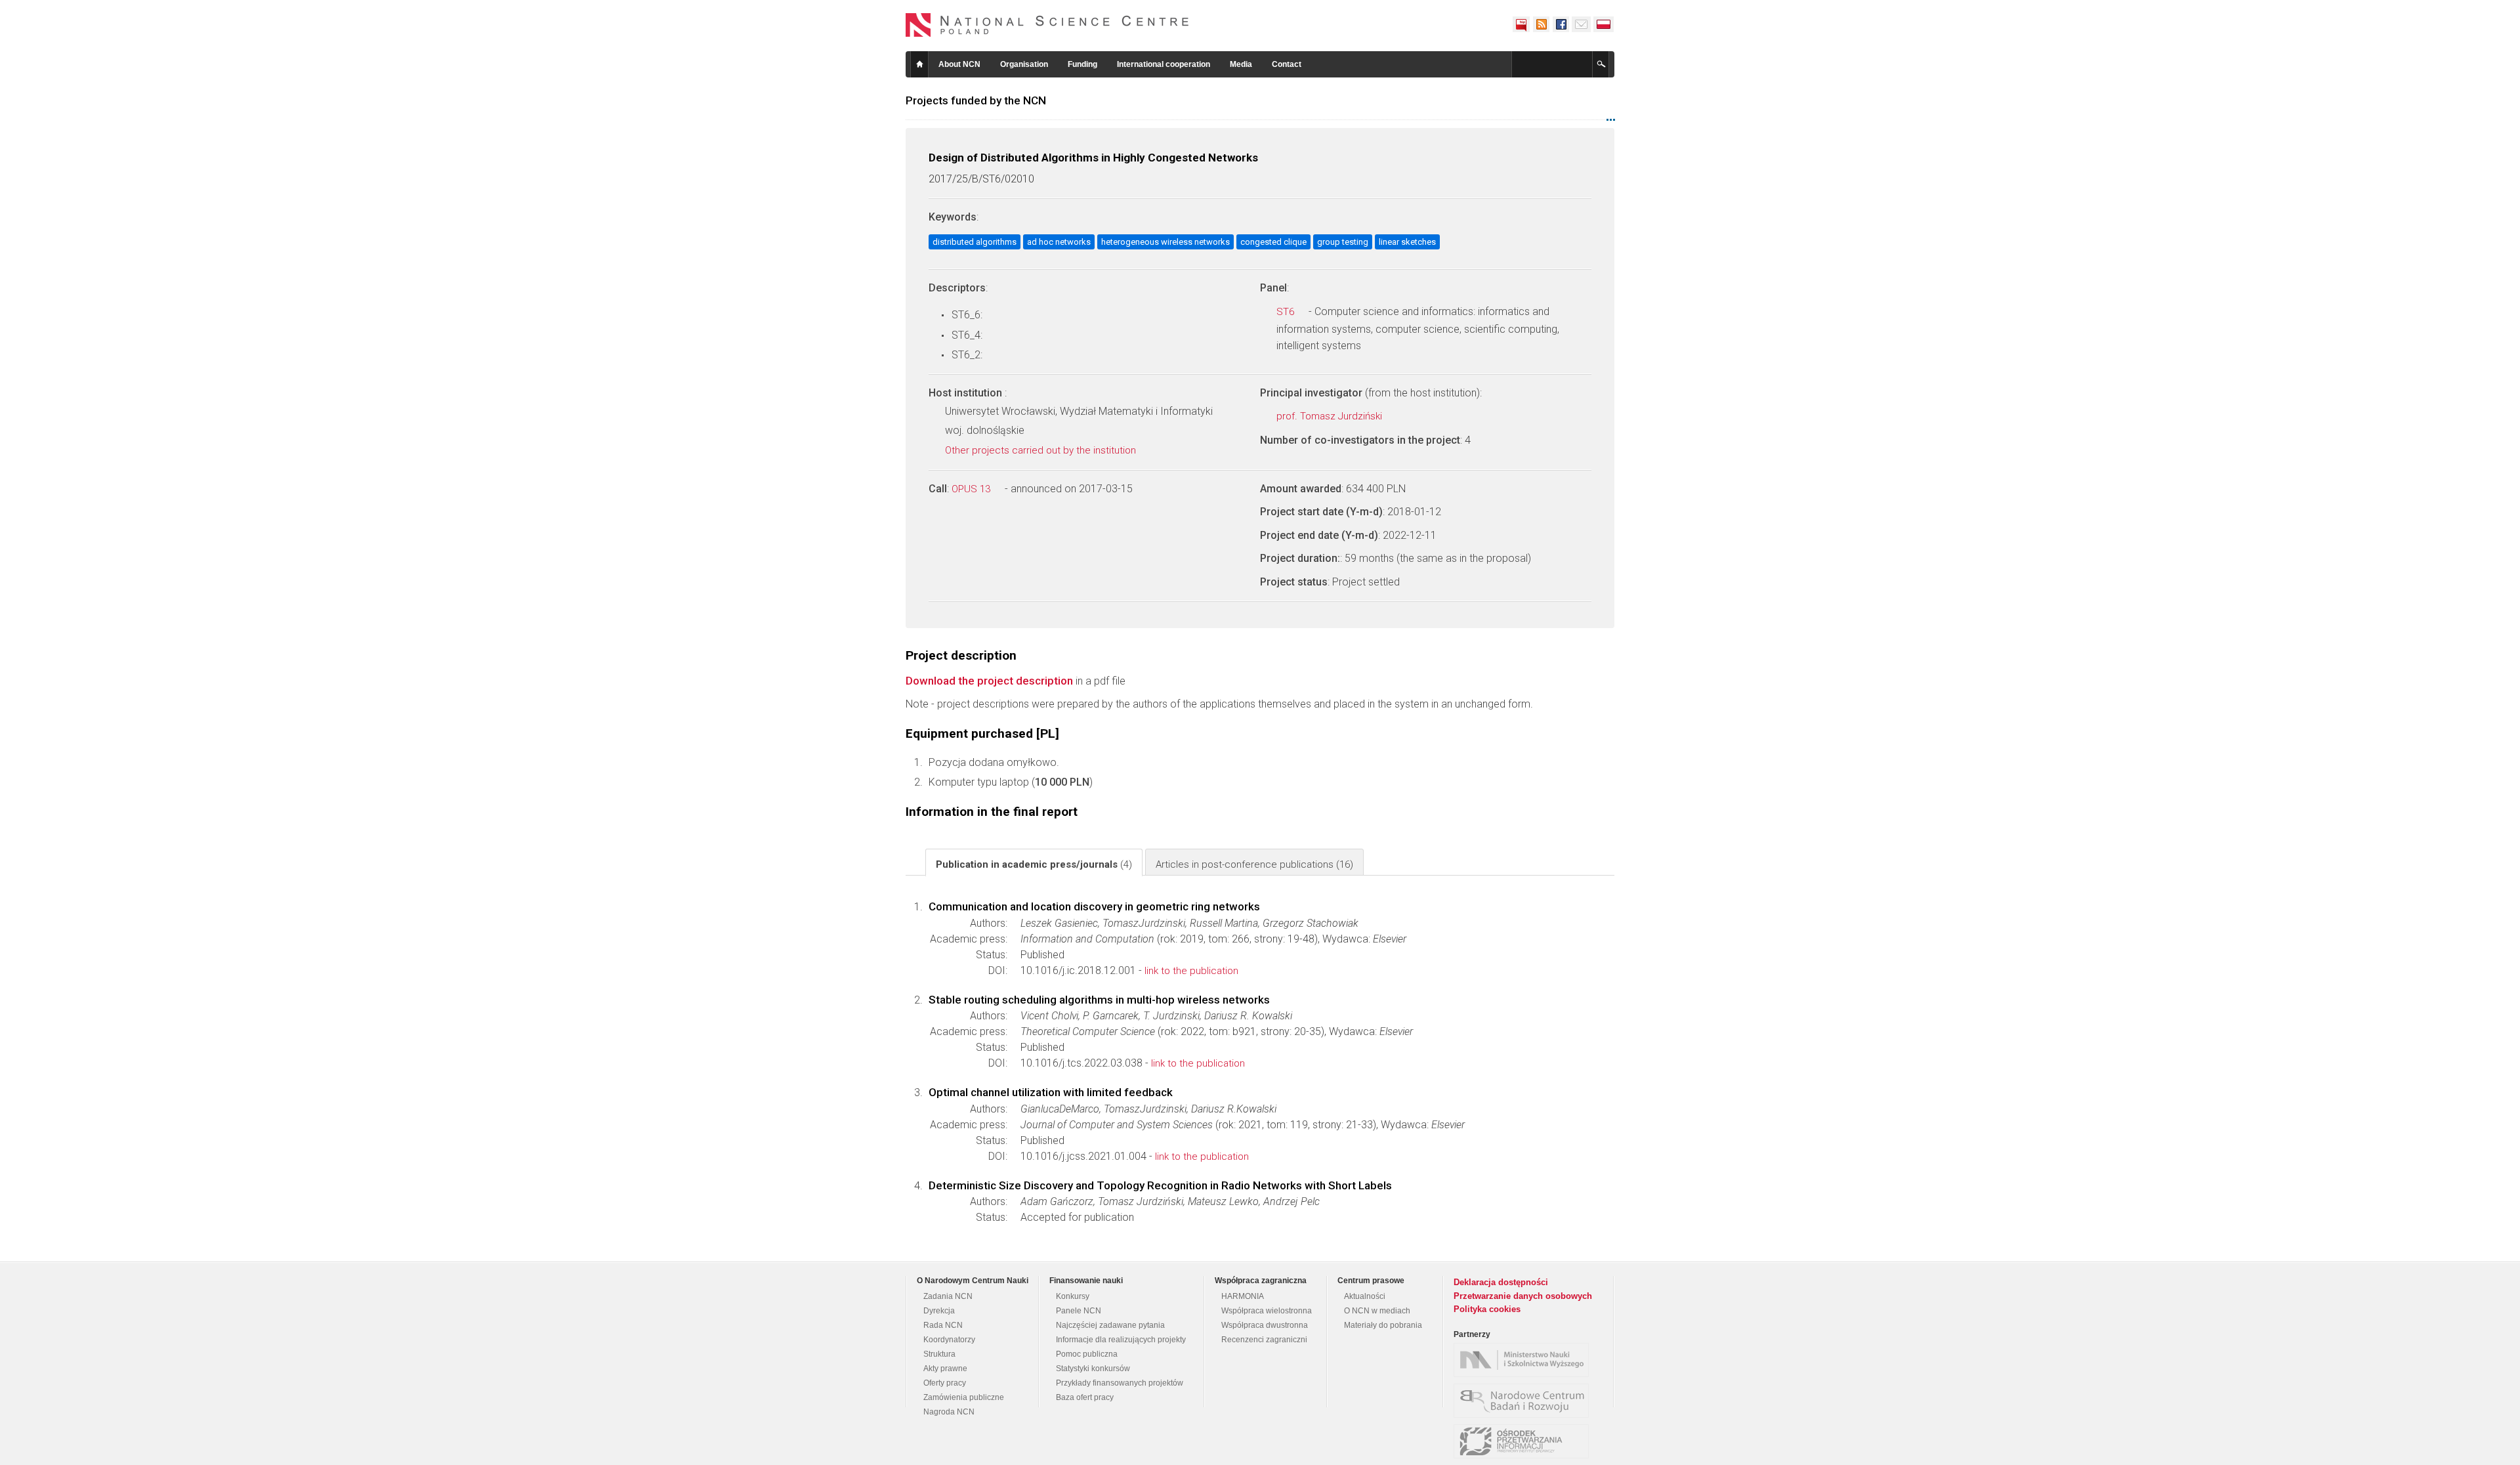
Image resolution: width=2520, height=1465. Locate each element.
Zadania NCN (948, 1296)
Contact (1287, 64)
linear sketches (1407, 242)
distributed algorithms (975, 242)
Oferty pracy (945, 1383)
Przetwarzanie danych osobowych (1523, 1296)
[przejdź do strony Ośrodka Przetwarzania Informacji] (1524, 1441)
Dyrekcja (939, 1311)
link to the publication (1191, 971)
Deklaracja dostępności (1501, 1282)
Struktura (939, 1354)
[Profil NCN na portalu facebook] (1561, 24)
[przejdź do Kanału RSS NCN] (1541, 24)
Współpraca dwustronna (1265, 1325)
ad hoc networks (1059, 242)
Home (919, 64)
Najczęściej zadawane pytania (1110, 1325)
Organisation (1024, 64)
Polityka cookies (1487, 1309)
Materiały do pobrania (1383, 1325)
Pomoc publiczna (1087, 1354)
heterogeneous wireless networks (1165, 242)
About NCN (959, 64)
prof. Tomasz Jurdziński (1331, 416)
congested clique (1273, 242)
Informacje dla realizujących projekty (1121, 1340)
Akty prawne (945, 1369)
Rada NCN (943, 1325)
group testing (1343, 242)
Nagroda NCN (949, 1412)
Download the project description (989, 681)
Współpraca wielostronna (1267, 1311)
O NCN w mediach (1377, 1311)
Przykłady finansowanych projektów (1120, 1383)
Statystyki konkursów (1093, 1369)
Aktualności (1365, 1296)
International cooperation (1164, 64)
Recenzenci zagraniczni (1264, 1340)
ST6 (1287, 312)
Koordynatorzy (949, 1340)
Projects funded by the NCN (976, 100)
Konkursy (1073, 1296)
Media (1241, 64)
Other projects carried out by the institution (1042, 450)
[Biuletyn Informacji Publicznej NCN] (1521, 24)
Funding (1082, 64)
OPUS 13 (972, 489)
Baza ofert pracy (1085, 1397)
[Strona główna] (1047, 25)
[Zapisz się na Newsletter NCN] (1581, 24)
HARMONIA (1243, 1296)
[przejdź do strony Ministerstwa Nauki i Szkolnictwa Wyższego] (1524, 1360)
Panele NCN (1079, 1311)
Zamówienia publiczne (964, 1397)
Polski (1604, 24)
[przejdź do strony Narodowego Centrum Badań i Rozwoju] (1524, 1401)
